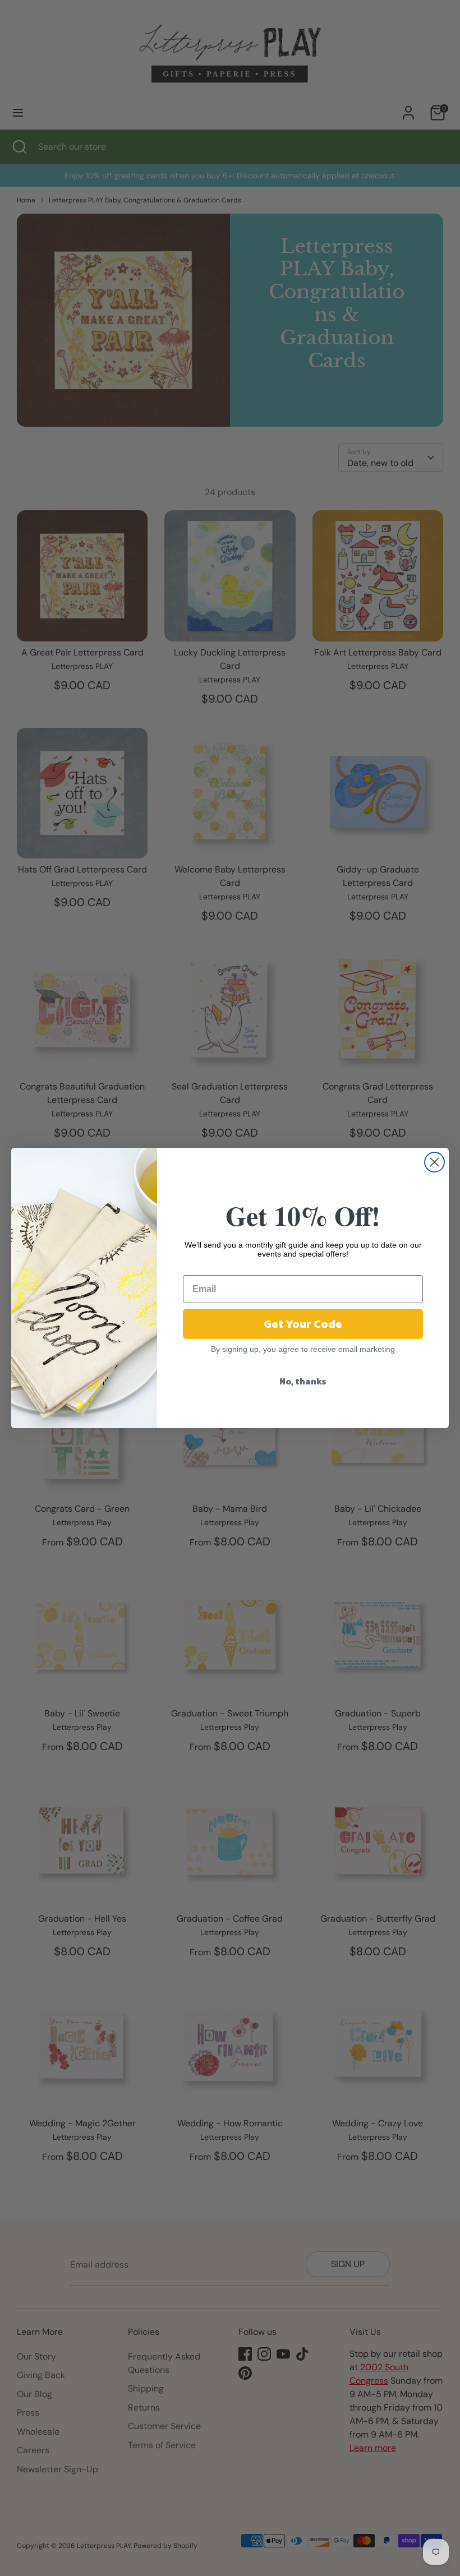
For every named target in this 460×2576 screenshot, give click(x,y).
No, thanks (303, 1381)
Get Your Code (303, 1324)
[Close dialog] (434, 1162)
